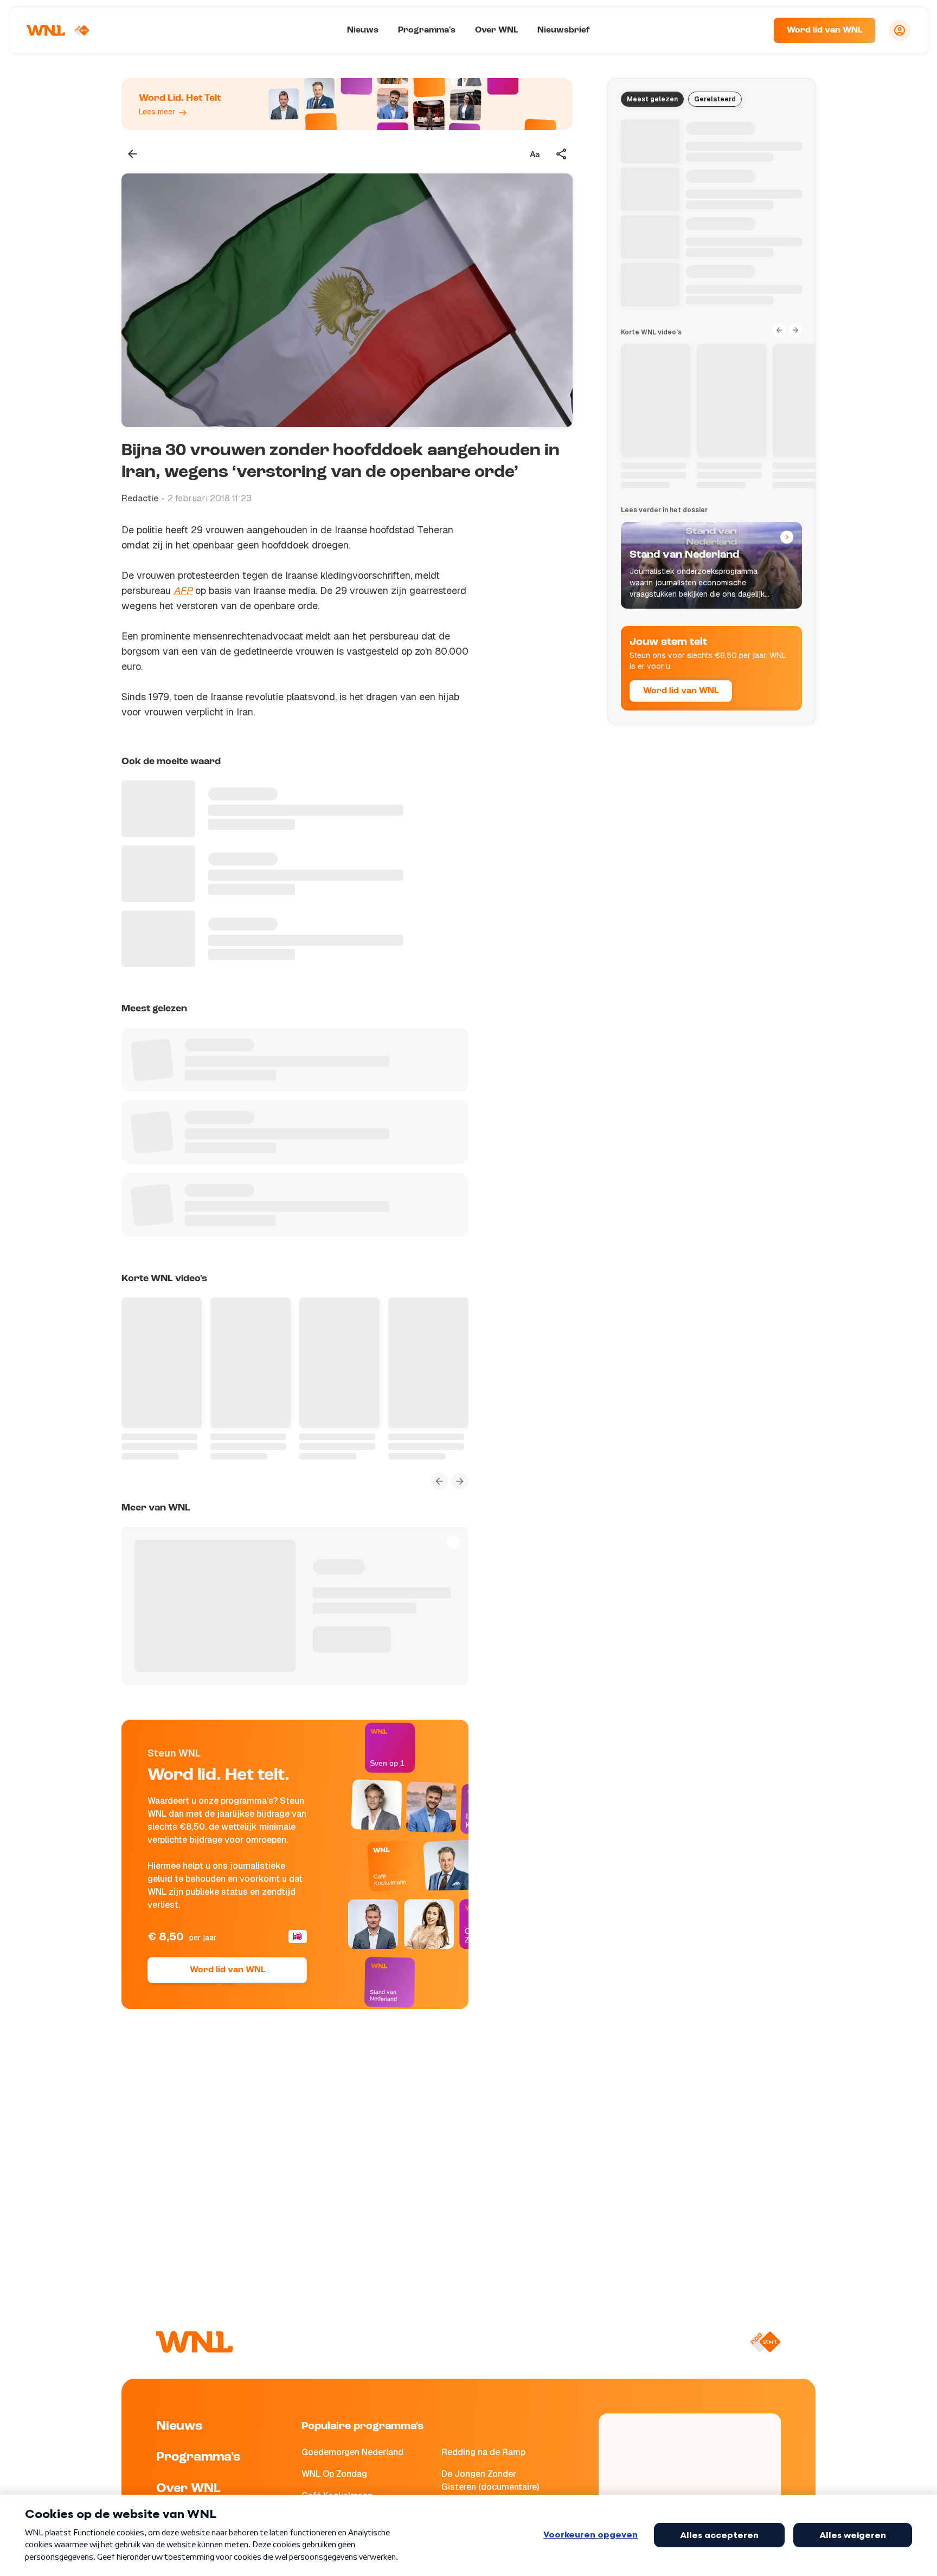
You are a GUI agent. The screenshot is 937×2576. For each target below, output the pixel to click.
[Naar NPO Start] (765, 2342)
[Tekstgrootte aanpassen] (535, 154)
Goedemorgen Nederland (352, 2452)
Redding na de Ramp (483, 2452)
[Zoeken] (752, 30)
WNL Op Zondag (334, 2474)
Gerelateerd (715, 99)
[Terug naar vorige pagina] (132, 154)
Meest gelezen (652, 99)
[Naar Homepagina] (58, 30)
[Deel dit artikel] (562, 154)
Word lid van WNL (824, 30)
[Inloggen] (900, 30)
